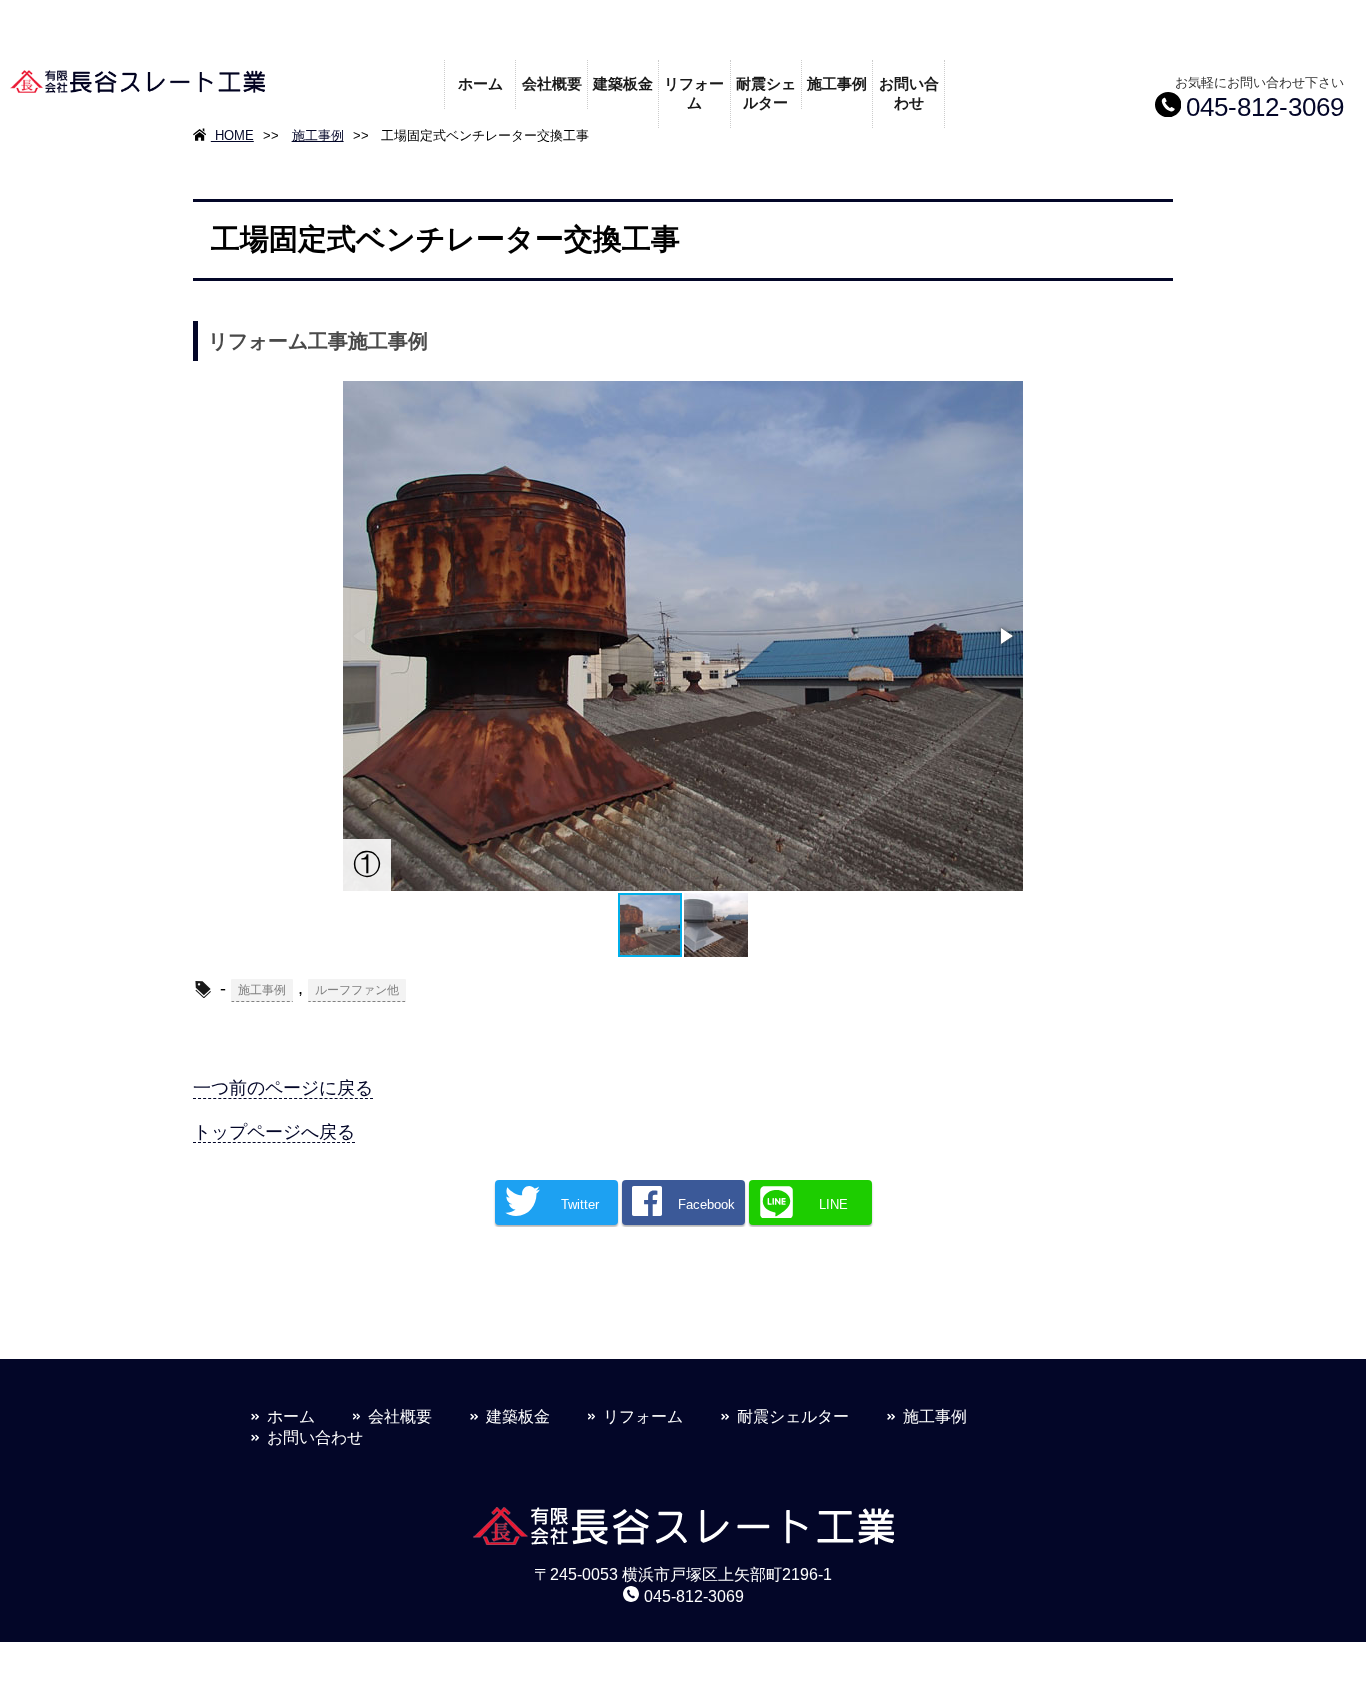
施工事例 (837, 83)
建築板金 (623, 83)
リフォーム (694, 93)
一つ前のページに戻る (283, 1088)
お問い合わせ (909, 93)
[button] (1005, 636)
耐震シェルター (766, 93)
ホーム (480, 83)
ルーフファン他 (357, 990)
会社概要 (552, 83)
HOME (232, 135)
